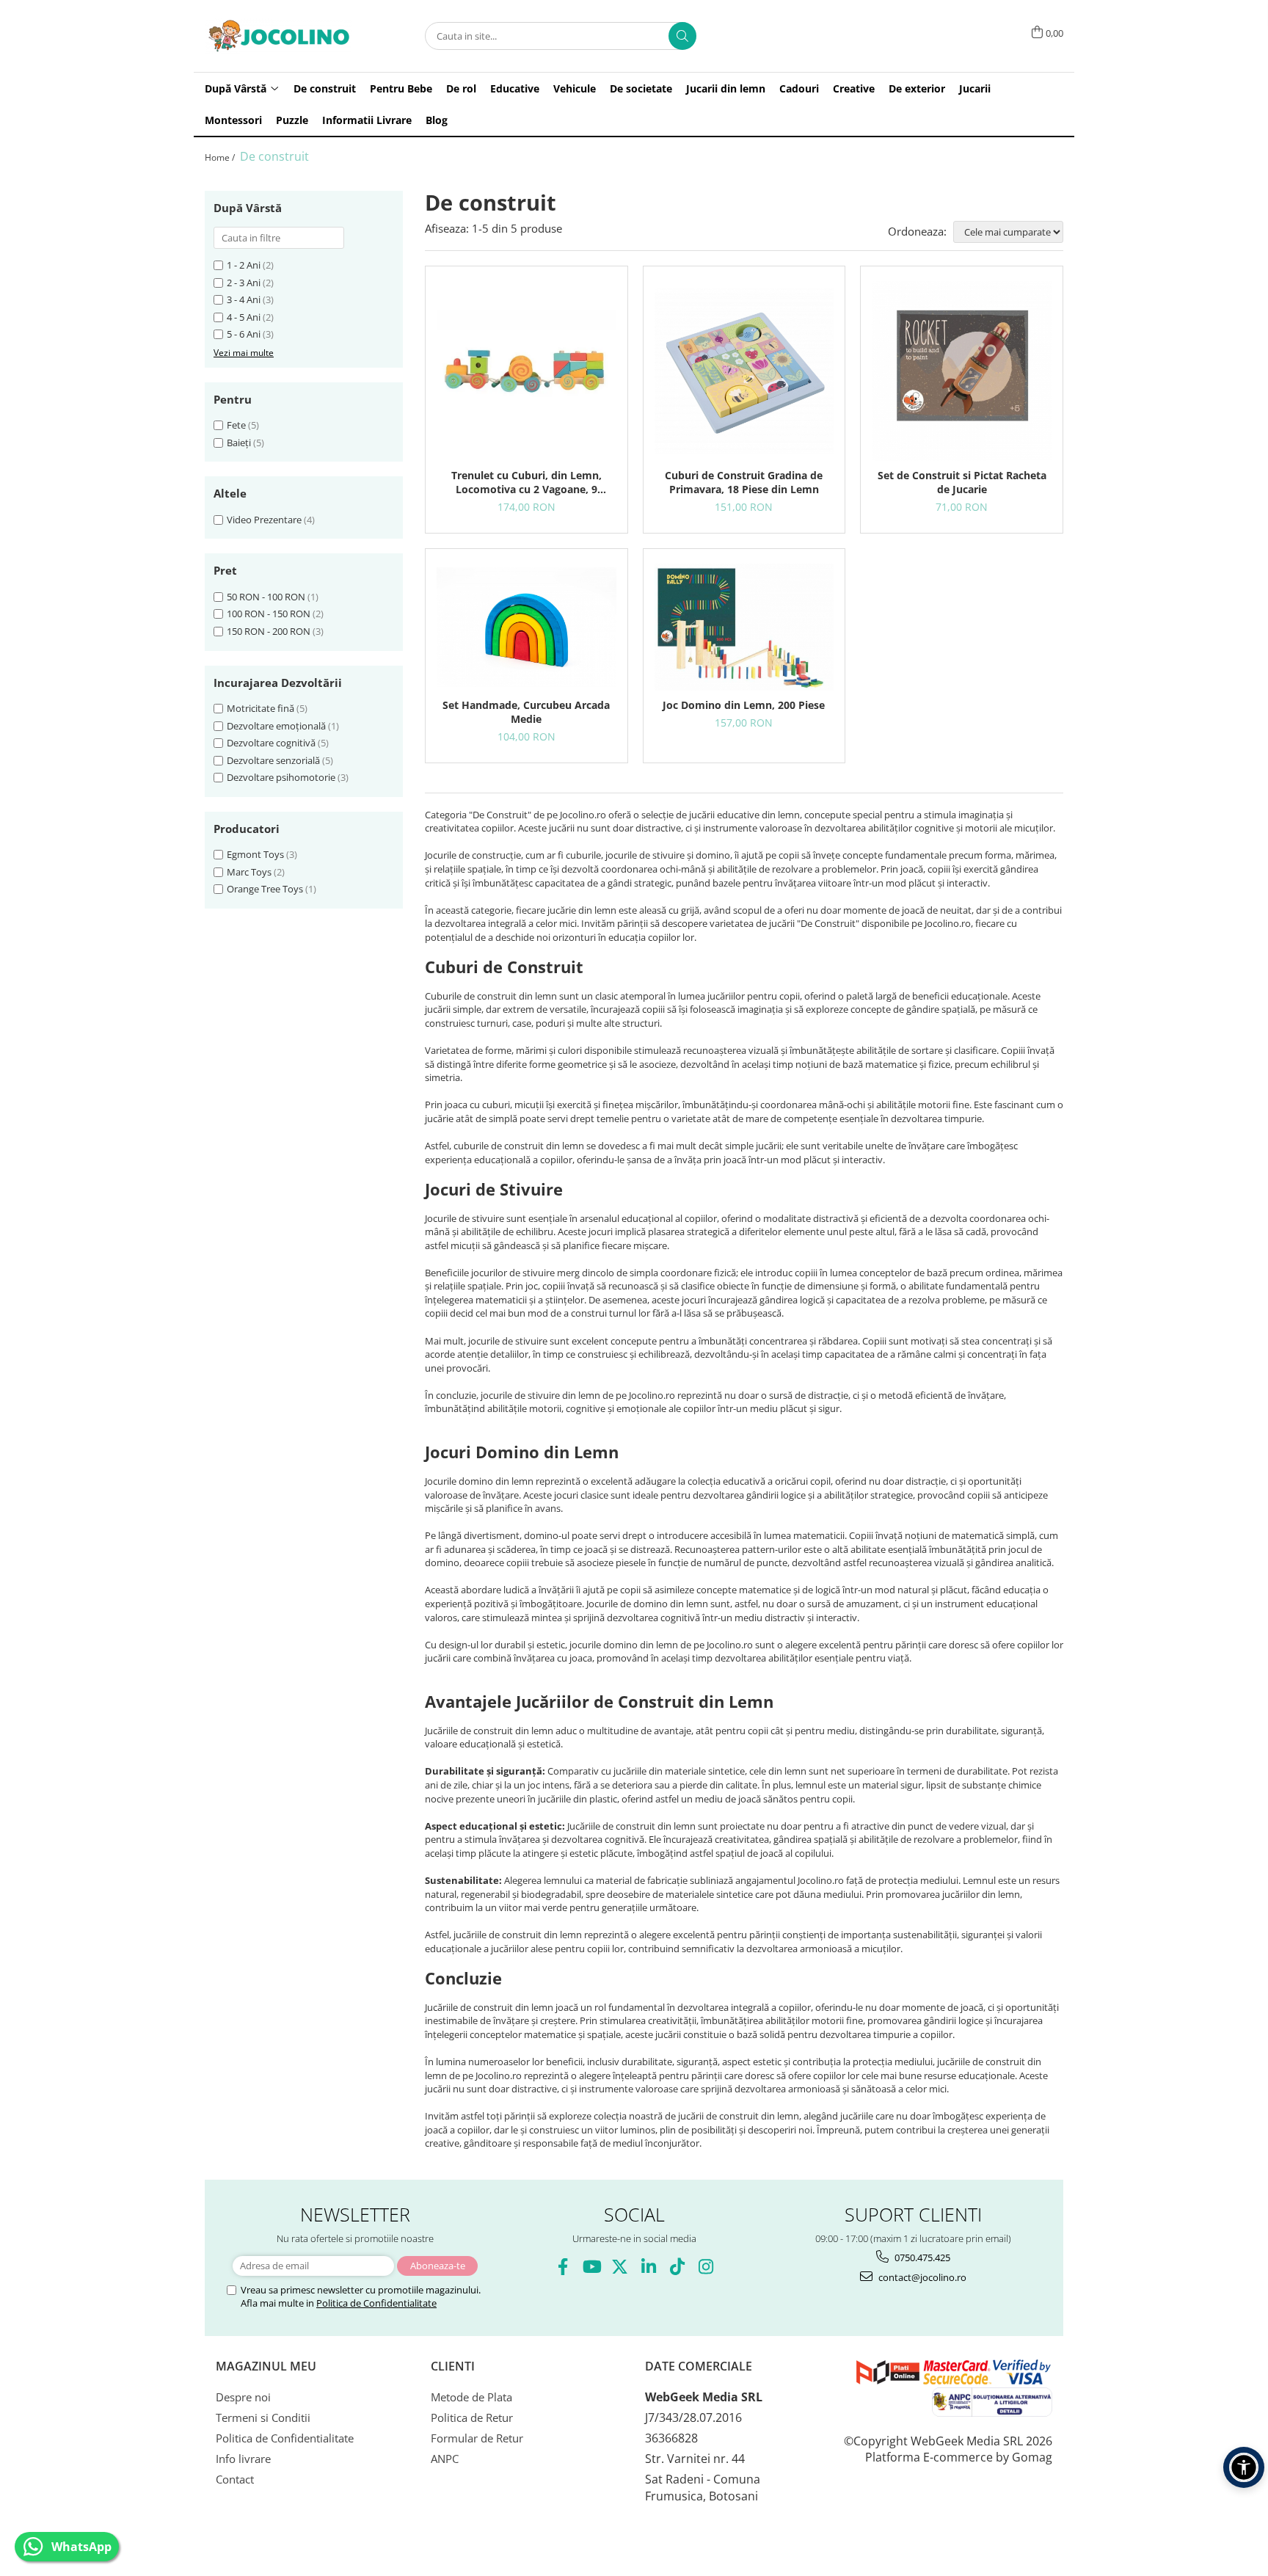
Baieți (239, 443)
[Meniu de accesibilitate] (1244, 2467)
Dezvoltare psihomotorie (281, 777)
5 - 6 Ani (244, 334)
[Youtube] (591, 2267)
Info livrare (243, 2459)
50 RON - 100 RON (266, 597)
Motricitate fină (260, 708)
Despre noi (243, 2397)
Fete (236, 425)
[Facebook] (562, 2267)
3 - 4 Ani (244, 299)
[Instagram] (706, 2267)
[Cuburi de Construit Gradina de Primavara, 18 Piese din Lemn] (744, 371)
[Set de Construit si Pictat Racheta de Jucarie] (962, 371)
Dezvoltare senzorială (273, 760)
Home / (221, 157)
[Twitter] (620, 2267)
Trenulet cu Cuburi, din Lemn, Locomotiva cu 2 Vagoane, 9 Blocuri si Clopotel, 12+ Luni (526, 482)
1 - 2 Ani (244, 265)
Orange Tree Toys (265, 889)
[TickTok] (677, 2267)
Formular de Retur (477, 2438)
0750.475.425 (921, 2257)
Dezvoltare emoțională (276, 726)
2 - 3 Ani (244, 283)
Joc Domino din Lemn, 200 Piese (744, 705)
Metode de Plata (471, 2397)
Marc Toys (249, 872)
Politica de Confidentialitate (376, 2303)
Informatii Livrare (367, 120)
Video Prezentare (264, 520)
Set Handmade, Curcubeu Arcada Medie (526, 712)
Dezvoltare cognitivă (271, 743)
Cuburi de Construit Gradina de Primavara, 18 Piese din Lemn (744, 482)
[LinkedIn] (648, 2267)
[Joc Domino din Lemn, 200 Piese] (744, 627)
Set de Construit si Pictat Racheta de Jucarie (962, 482)
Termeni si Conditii (263, 2417)
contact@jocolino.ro (921, 2277)
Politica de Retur (472, 2417)
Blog (437, 120)
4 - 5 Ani (244, 317)
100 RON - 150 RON (269, 614)
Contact (235, 2479)
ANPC (445, 2459)
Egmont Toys (255, 854)
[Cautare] (682, 36)
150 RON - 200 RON (269, 631)
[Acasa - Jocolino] (278, 36)
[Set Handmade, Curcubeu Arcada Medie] (526, 627)
